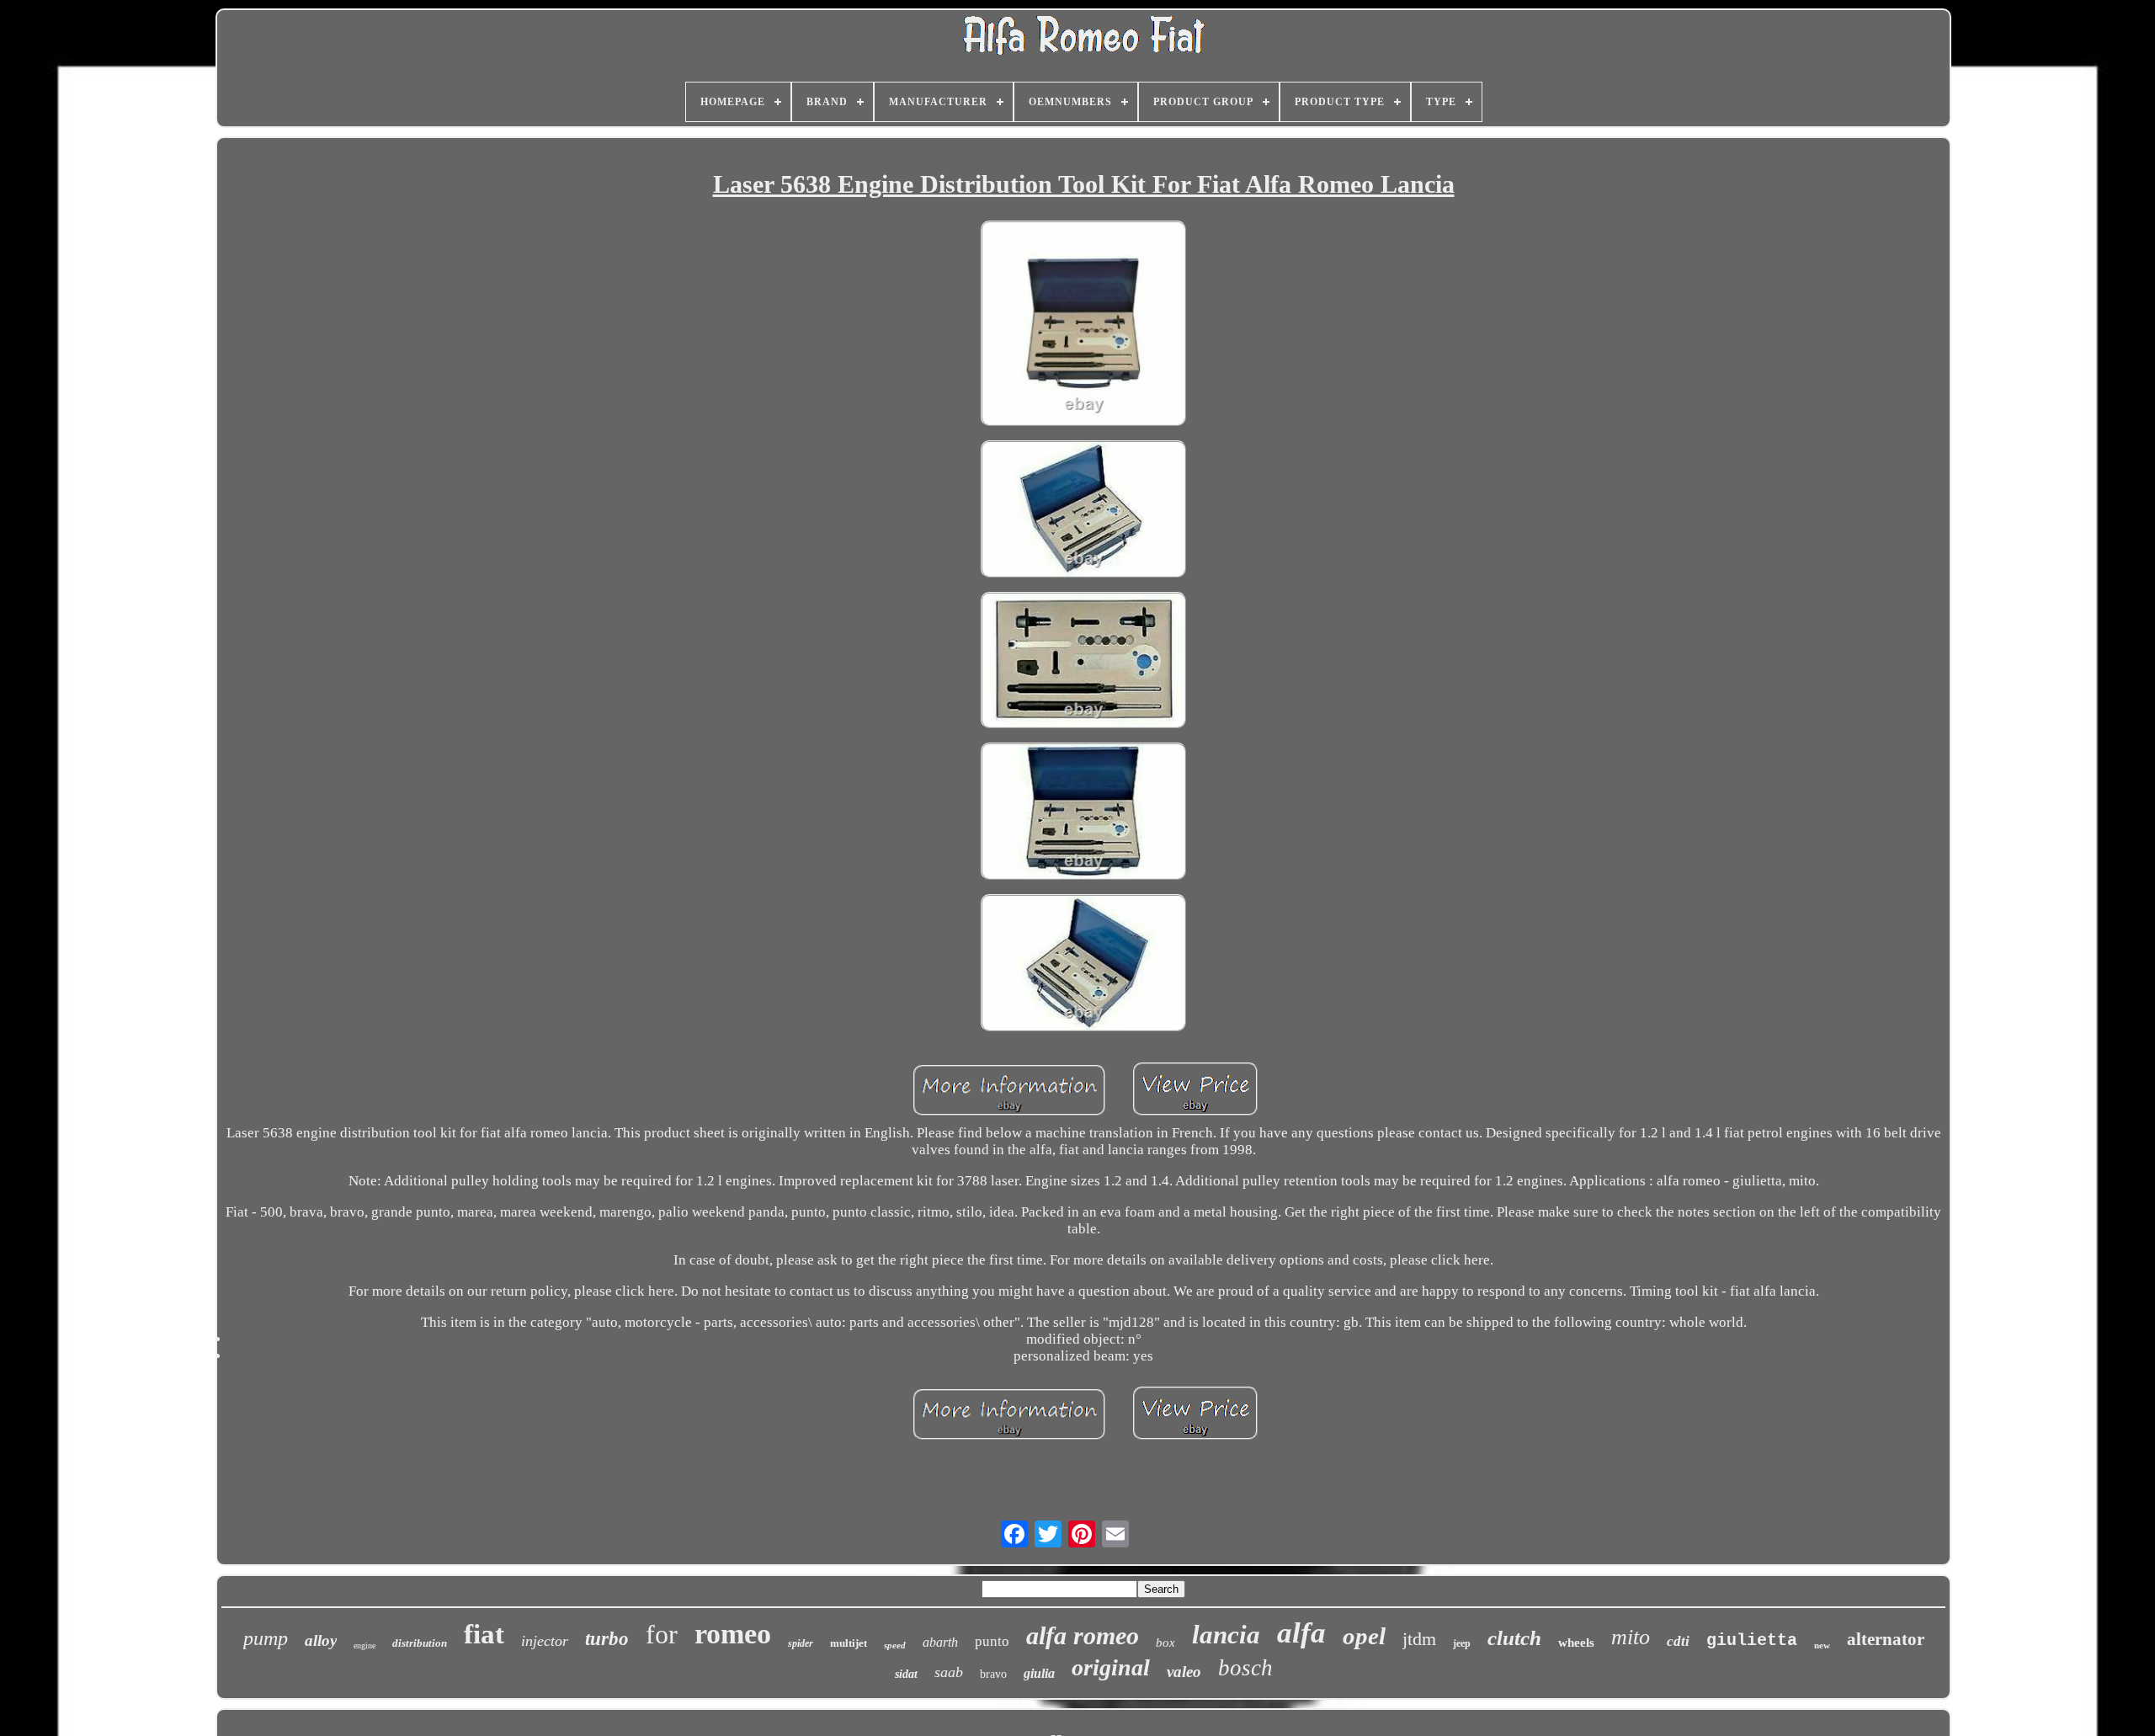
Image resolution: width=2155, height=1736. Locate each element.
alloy (321, 1640)
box (1165, 1643)
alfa (1301, 1633)
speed (895, 1645)
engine (364, 1645)
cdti (1678, 1641)
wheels (1576, 1643)
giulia (1039, 1673)
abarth (940, 1642)
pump (266, 1638)
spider (801, 1643)
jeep (1462, 1643)
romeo (733, 1634)
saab (949, 1672)
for (662, 1634)
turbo (607, 1639)
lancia (1226, 1635)
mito (1631, 1637)
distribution (420, 1643)
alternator (1886, 1639)
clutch (1514, 1638)
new (1822, 1645)
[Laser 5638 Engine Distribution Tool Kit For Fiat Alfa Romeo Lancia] (1083, 325)
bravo (993, 1674)
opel (1364, 1636)
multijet (849, 1643)
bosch (1245, 1668)
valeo (1184, 1672)
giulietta (1752, 1640)
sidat (906, 1674)
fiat (484, 1634)
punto (992, 1641)
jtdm (1419, 1639)
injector (545, 1641)
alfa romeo (1083, 1635)
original (1111, 1667)
